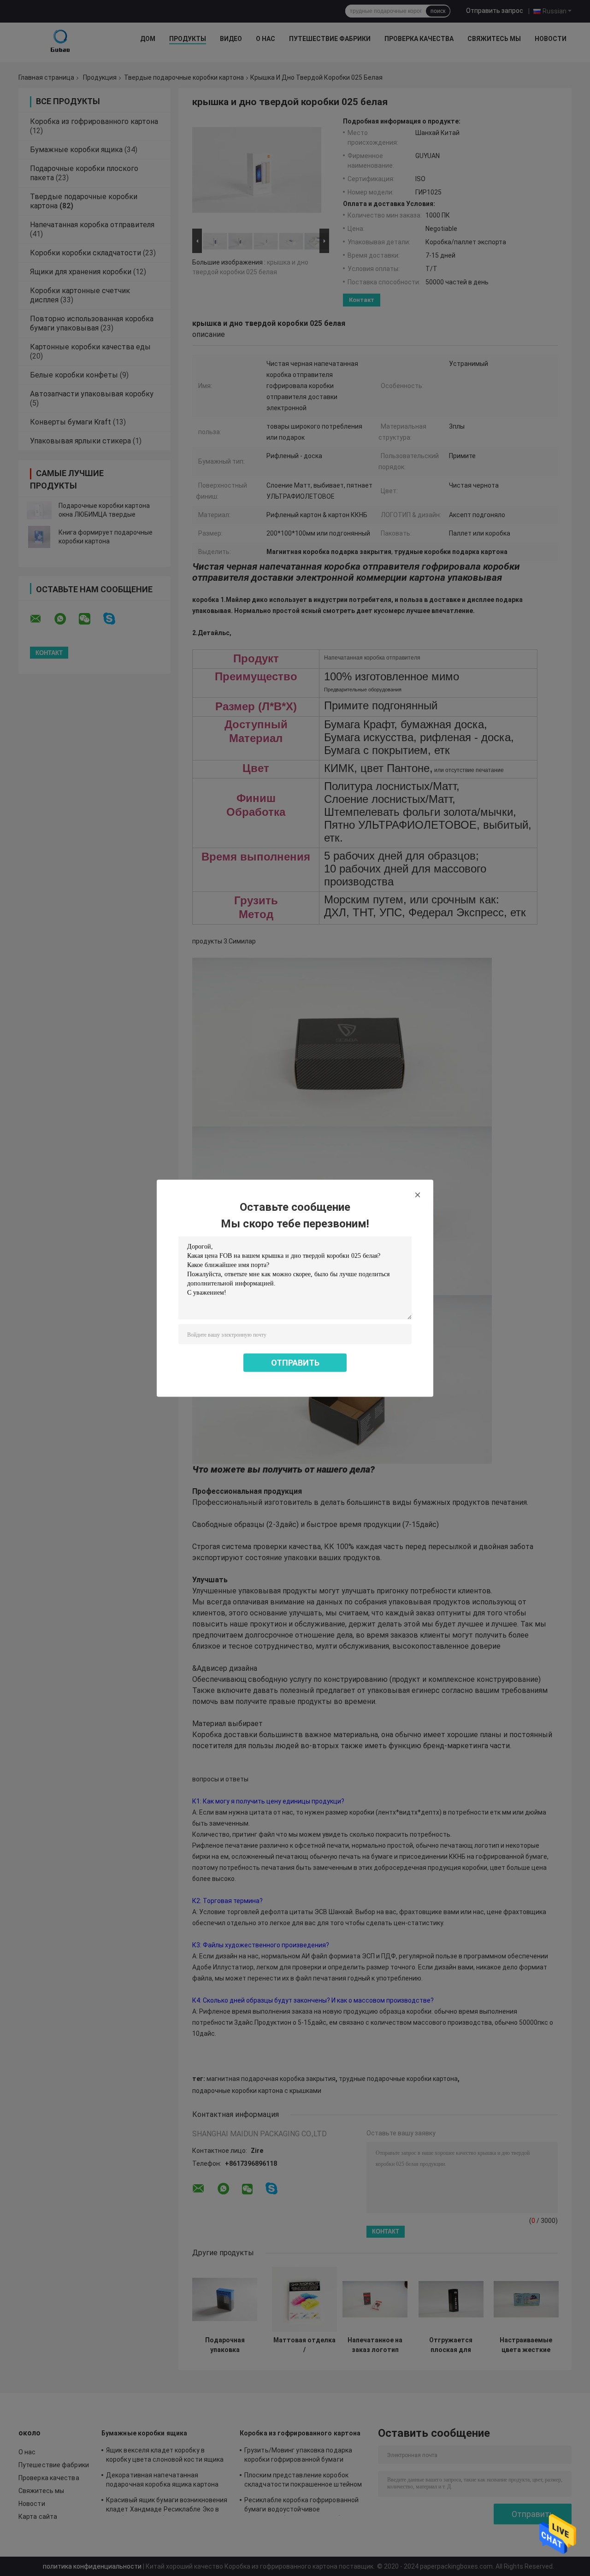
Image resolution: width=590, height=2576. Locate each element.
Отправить (295, 1362)
